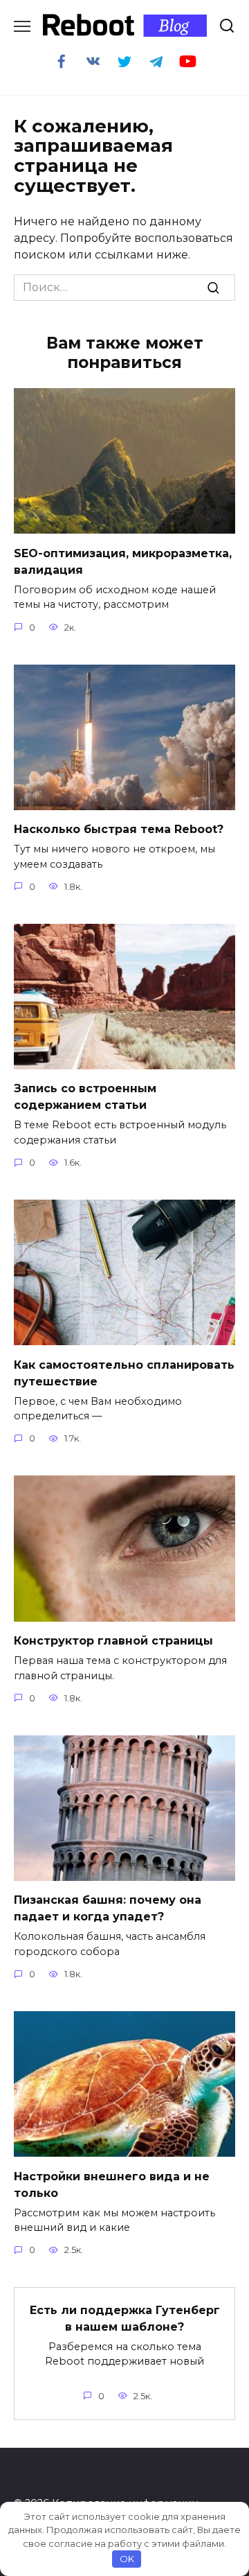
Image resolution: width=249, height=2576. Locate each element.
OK (127, 2559)
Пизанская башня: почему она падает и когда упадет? (108, 1908)
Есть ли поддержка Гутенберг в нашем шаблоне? (125, 2318)
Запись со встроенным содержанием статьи (85, 1097)
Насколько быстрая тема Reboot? (119, 829)
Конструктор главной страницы (113, 1641)
